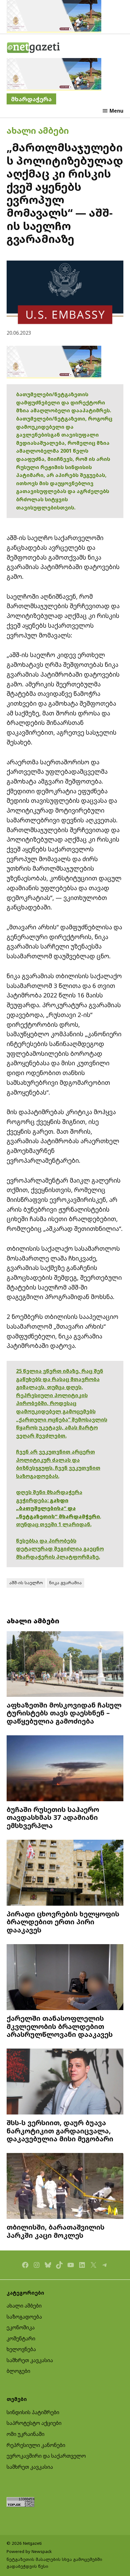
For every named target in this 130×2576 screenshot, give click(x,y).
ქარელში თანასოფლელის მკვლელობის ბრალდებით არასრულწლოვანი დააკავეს (60, 2026)
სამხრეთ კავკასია (30, 2360)
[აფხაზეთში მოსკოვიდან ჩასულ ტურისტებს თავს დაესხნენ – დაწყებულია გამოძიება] (65, 1665)
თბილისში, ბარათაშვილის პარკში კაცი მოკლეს (56, 2231)
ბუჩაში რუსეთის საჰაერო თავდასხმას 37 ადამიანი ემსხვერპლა (53, 1817)
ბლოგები (18, 2371)
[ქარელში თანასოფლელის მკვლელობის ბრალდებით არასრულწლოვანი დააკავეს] (65, 1978)
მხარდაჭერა (31, 99)
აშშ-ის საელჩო (26, 1583)
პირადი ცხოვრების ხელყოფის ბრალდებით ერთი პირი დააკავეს (63, 1922)
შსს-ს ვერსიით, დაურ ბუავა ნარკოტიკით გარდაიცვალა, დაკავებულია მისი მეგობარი (60, 2131)
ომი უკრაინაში (26, 2434)
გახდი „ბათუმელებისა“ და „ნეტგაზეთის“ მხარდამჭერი (58, 1508)
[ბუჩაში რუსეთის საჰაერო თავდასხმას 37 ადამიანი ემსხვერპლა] (65, 1769)
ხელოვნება (21, 2349)
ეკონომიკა (21, 2327)
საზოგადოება (24, 2317)
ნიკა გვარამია (65, 1583)
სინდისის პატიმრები (33, 2412)
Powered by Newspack (29, 2551)
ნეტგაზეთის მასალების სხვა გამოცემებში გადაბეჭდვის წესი (54, 2563)
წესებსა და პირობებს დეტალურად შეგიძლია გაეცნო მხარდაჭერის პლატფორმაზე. (60, 1549)
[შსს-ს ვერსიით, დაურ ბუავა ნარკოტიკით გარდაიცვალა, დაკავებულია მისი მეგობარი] (65, 2082)
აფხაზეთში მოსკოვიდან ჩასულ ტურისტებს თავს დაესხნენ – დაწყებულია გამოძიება (64, 1713)
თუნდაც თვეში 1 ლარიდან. (54, 1524)
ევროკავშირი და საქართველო (46, 2456)
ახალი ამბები (38, 130)
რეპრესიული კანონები (36, 2445)
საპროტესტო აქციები (34, 2423)
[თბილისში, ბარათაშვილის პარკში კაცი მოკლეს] (65, 2187)
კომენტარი (21, 2338)
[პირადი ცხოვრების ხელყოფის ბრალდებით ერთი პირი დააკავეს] (65, 1873)
